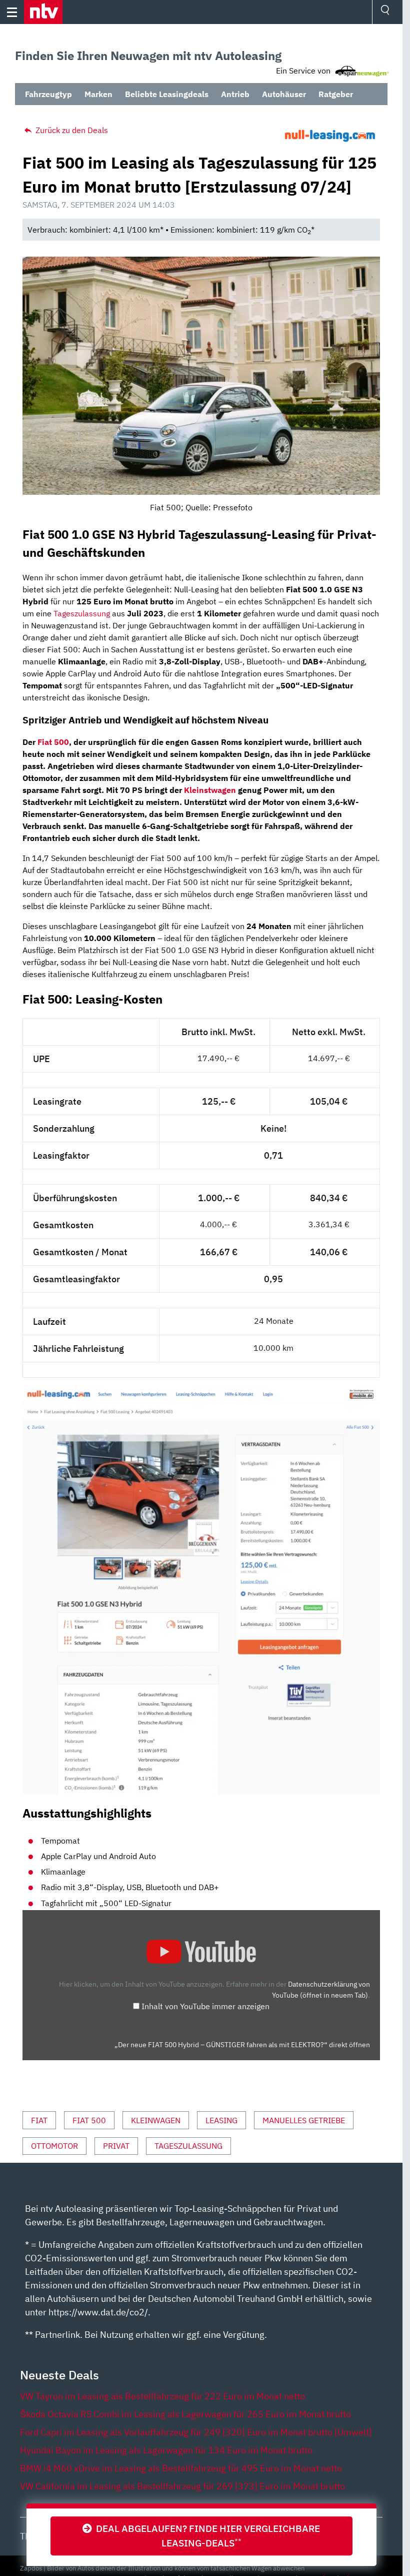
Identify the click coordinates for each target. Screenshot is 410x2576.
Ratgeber (336, 94)
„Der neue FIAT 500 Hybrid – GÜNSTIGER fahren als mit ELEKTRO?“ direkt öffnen (242, 2045)
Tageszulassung (82, 613)
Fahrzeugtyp (48, 94)
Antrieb (235, 94)
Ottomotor (54, 2146)
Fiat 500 (53, 742)
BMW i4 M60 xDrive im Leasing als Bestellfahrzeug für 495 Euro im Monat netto (181, 2468)
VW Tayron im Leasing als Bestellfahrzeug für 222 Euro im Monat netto (162, 2396)
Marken (98, 94)
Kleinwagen (156, 2120)
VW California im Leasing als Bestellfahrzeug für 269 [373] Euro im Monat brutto (182, 2486)
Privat (116, 2146)
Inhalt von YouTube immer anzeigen (205, 2006)
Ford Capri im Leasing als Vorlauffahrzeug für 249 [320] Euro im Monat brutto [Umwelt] (196, 2432)
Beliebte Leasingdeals (167, 94)
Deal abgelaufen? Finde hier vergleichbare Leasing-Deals (206, 2535)
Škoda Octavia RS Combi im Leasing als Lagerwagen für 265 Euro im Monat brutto (185, 2414)
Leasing (221, 2120)
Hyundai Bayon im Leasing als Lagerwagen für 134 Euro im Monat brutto (166, 2450)
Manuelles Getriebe (304, 2120)
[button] (43, 12)
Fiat (39, 2120)
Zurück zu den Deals (71, 130)
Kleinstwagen (210, 790)
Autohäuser (284, 94)
